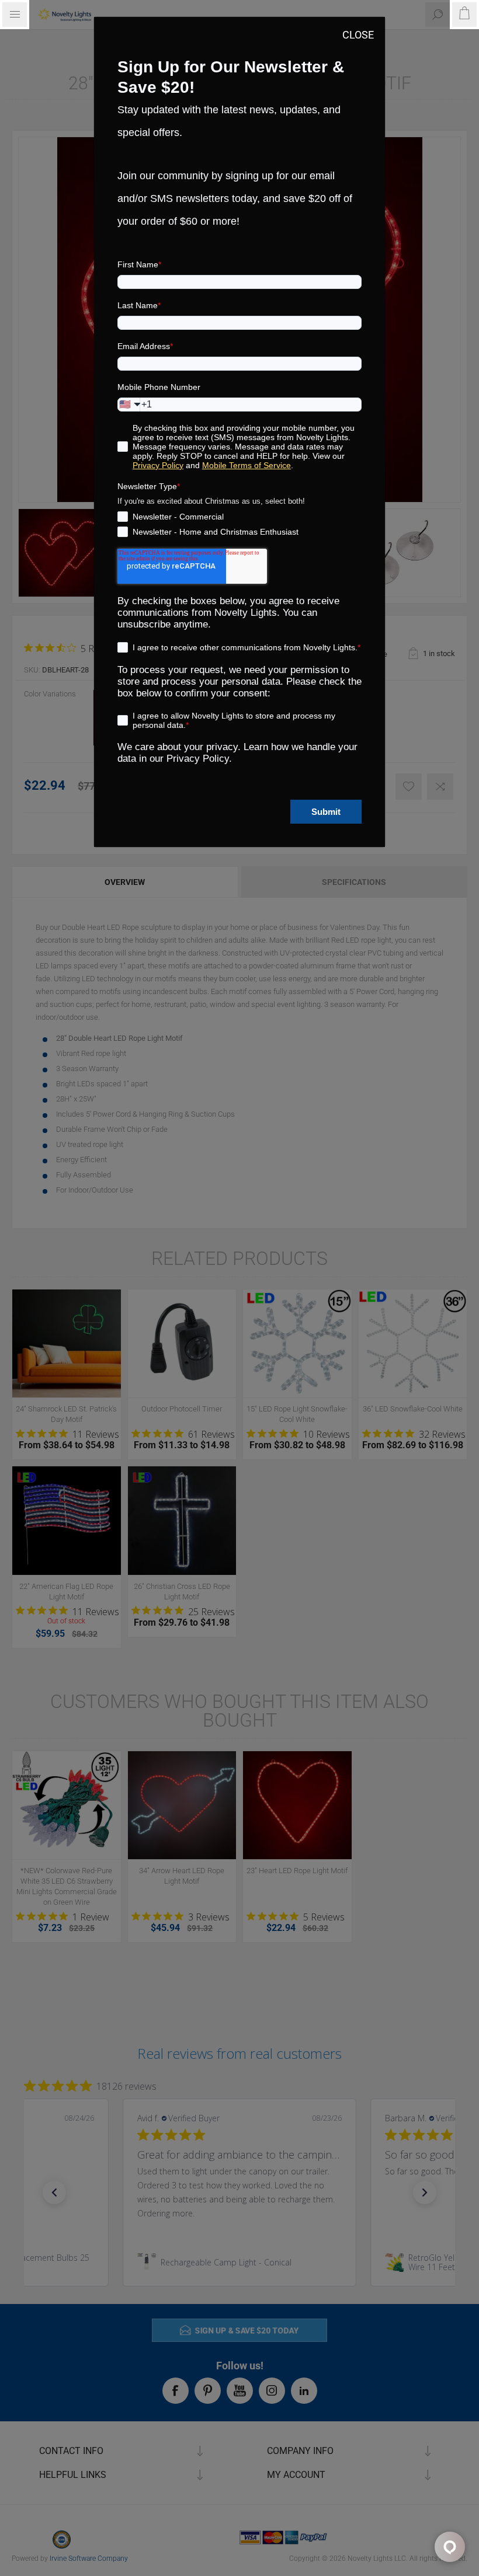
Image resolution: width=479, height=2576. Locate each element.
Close (358, 35)
